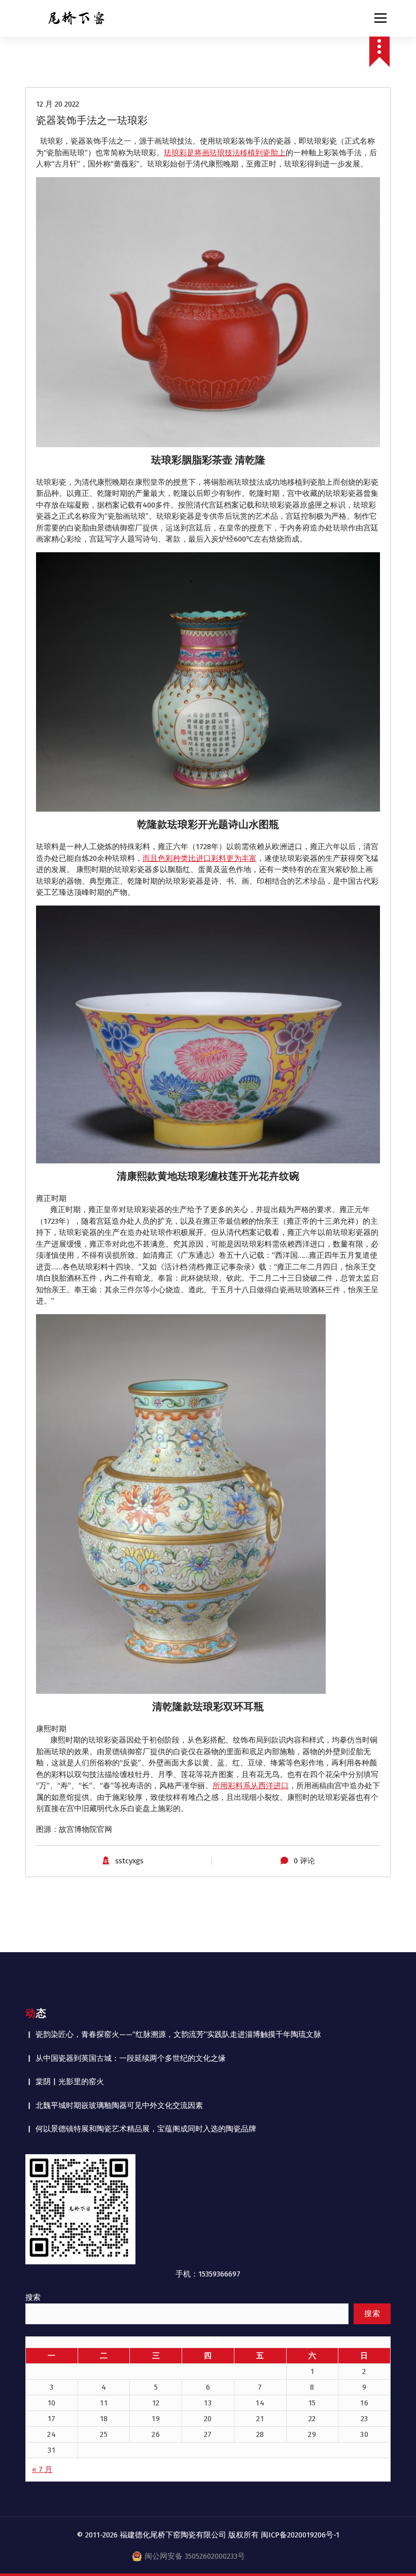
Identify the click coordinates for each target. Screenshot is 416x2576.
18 (104, 2419)
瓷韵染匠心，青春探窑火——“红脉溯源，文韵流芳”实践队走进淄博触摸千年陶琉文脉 (178, 2034)
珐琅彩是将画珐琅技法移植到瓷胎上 (225, 153)
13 (208, 2403)
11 (104, 2403)
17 (52, 2419)
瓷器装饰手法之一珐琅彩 (92, 120)
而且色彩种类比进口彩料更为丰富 (200, 858)
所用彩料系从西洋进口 (251, 1786)
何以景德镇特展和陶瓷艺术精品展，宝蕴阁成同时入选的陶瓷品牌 (146, 2129)
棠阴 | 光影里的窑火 (70, 2082)
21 (260, 2419)
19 (156, 2419)
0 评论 (304, 1861)
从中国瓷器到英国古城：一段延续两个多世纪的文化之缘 (131, 2058)
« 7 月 (42, 2469)
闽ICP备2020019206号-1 (300, 2535)
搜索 (33, 2297)
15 (312, 2403)
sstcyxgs (129, 1861)
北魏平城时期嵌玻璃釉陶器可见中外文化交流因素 (119, 2105)
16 (364, 2403)
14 (260, 2403)
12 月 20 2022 (58, 104)
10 (52, 2403)
